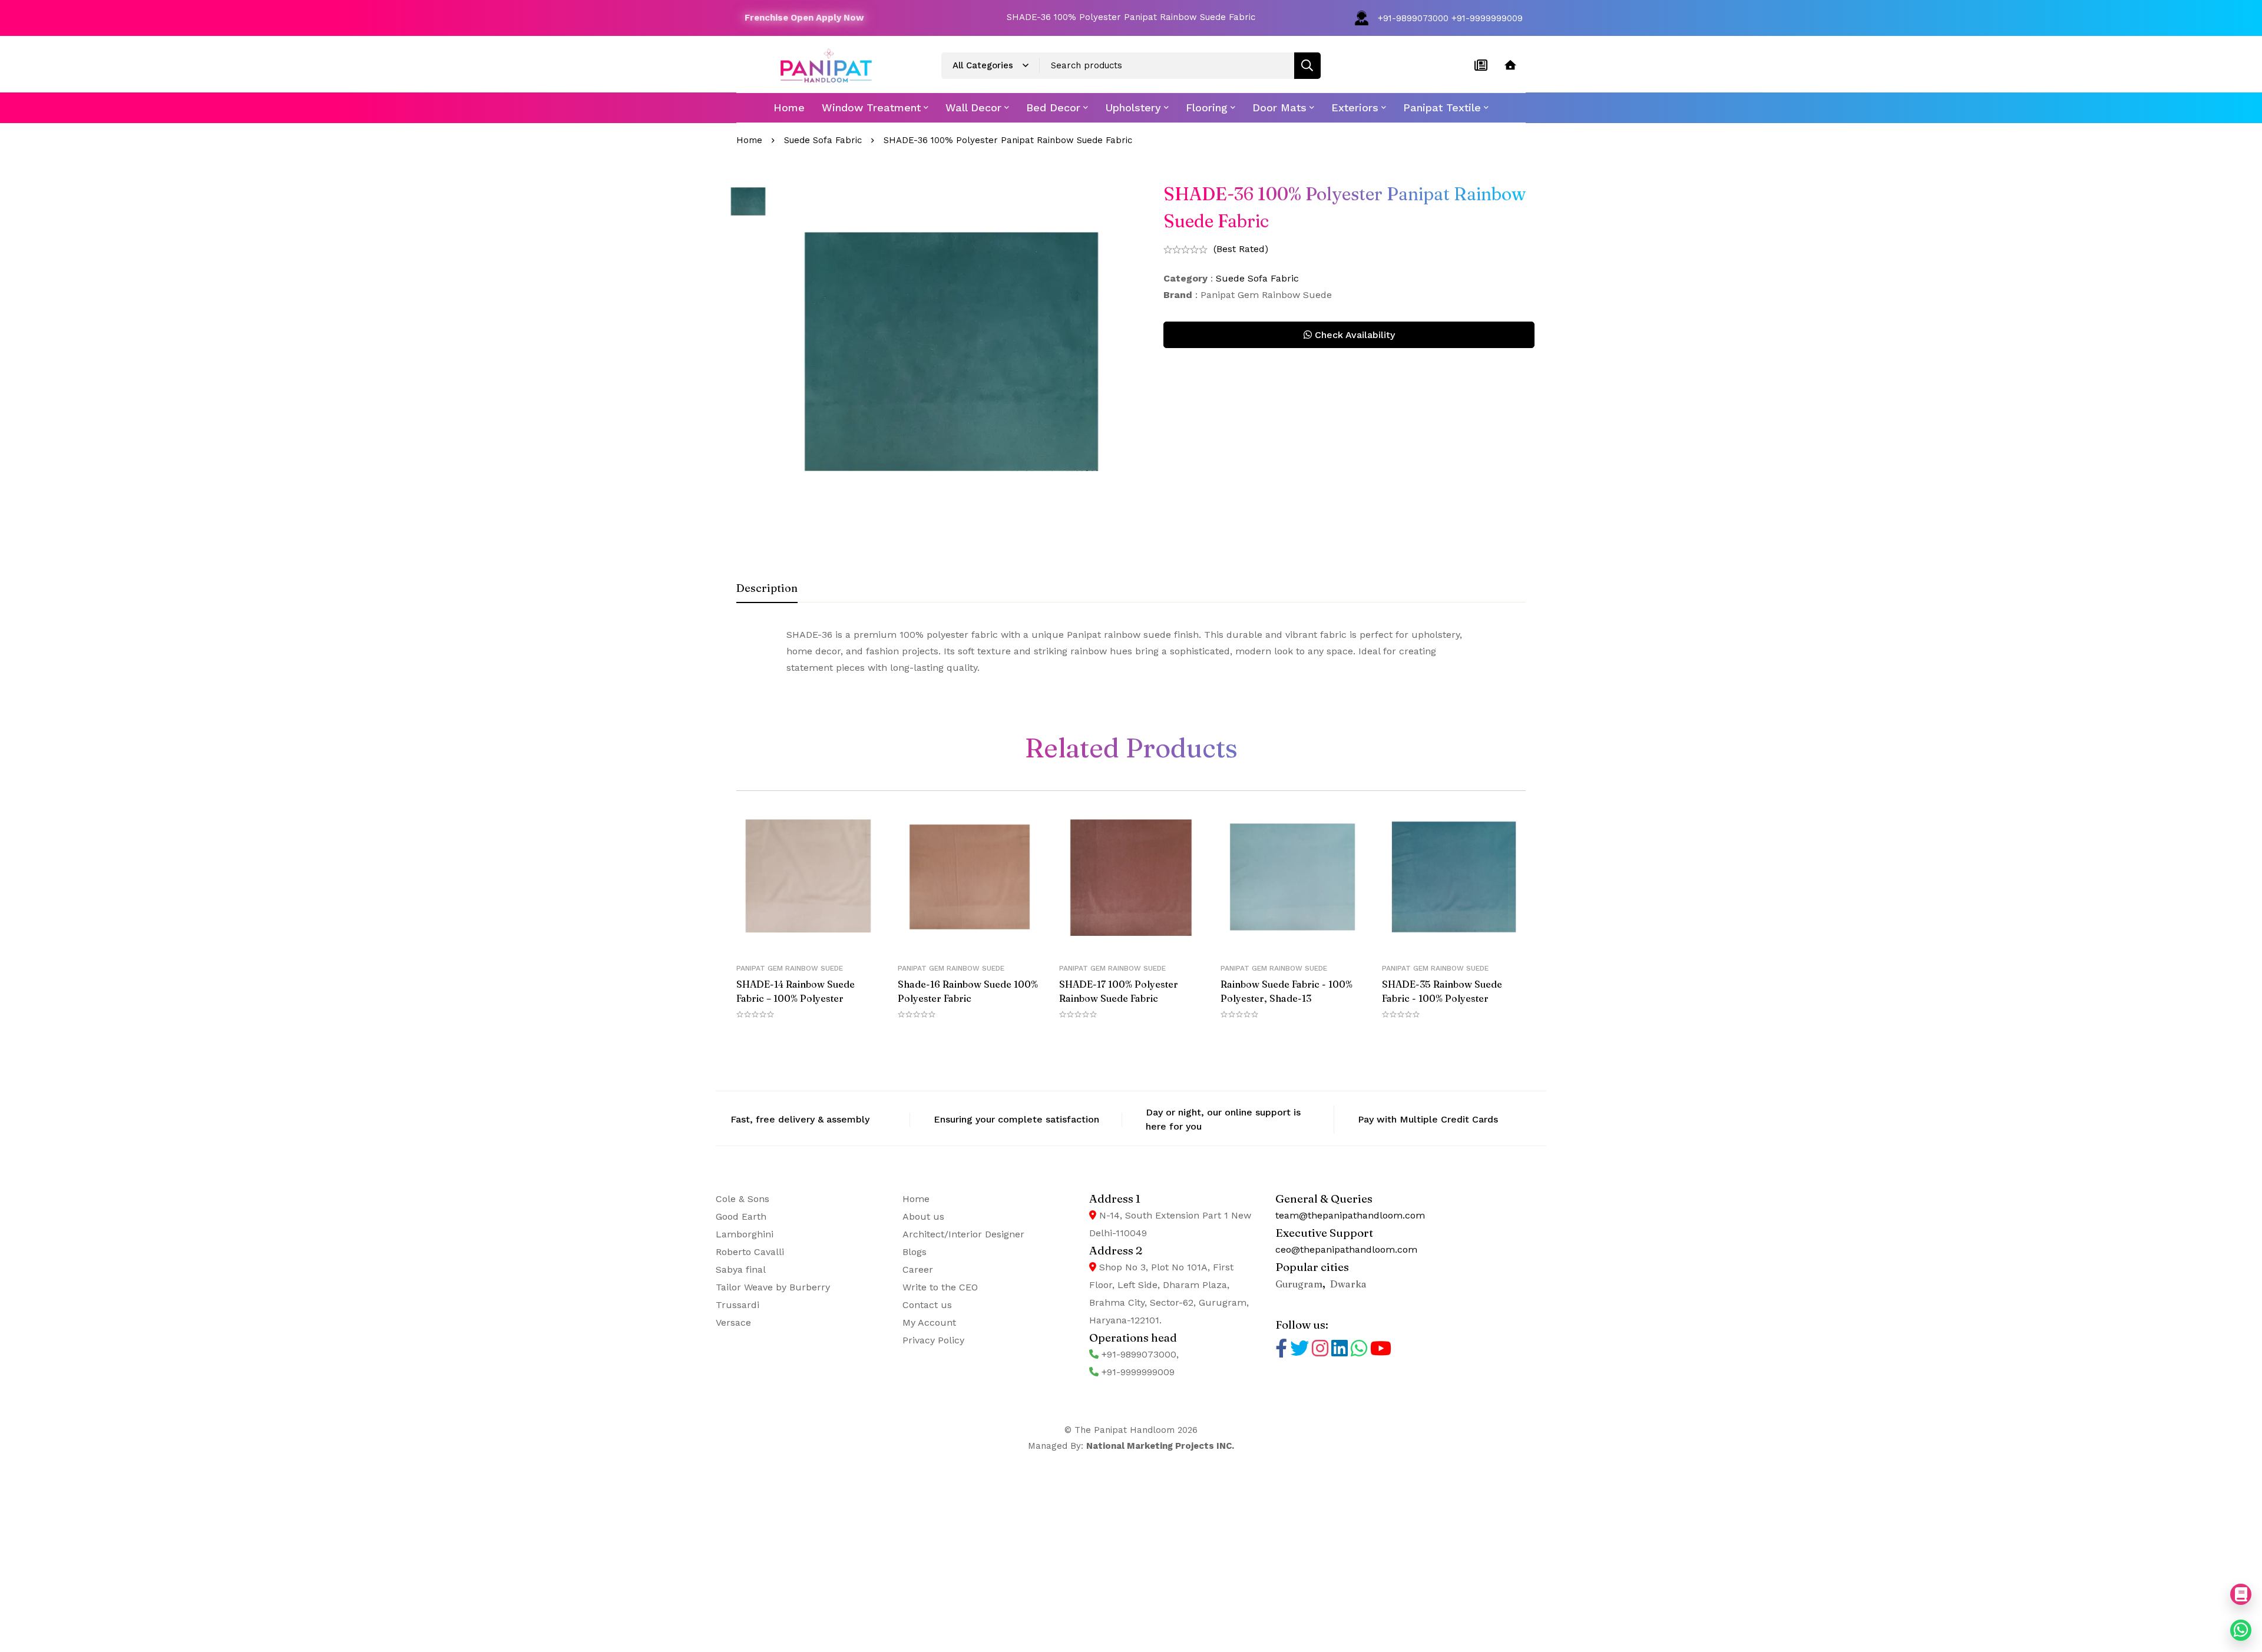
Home (749, 140)
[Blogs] (1481, 65)
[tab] (767, 589)
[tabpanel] (1131, 651)
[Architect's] (1510, 65)
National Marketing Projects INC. (1160, 1446)
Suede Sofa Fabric (823, 140)
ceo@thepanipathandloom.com (1346, 1249)
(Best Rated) (1241, 249)
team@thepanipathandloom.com (1350, 1215)
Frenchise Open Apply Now (804, 18)
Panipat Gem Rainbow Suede (790, 968)
